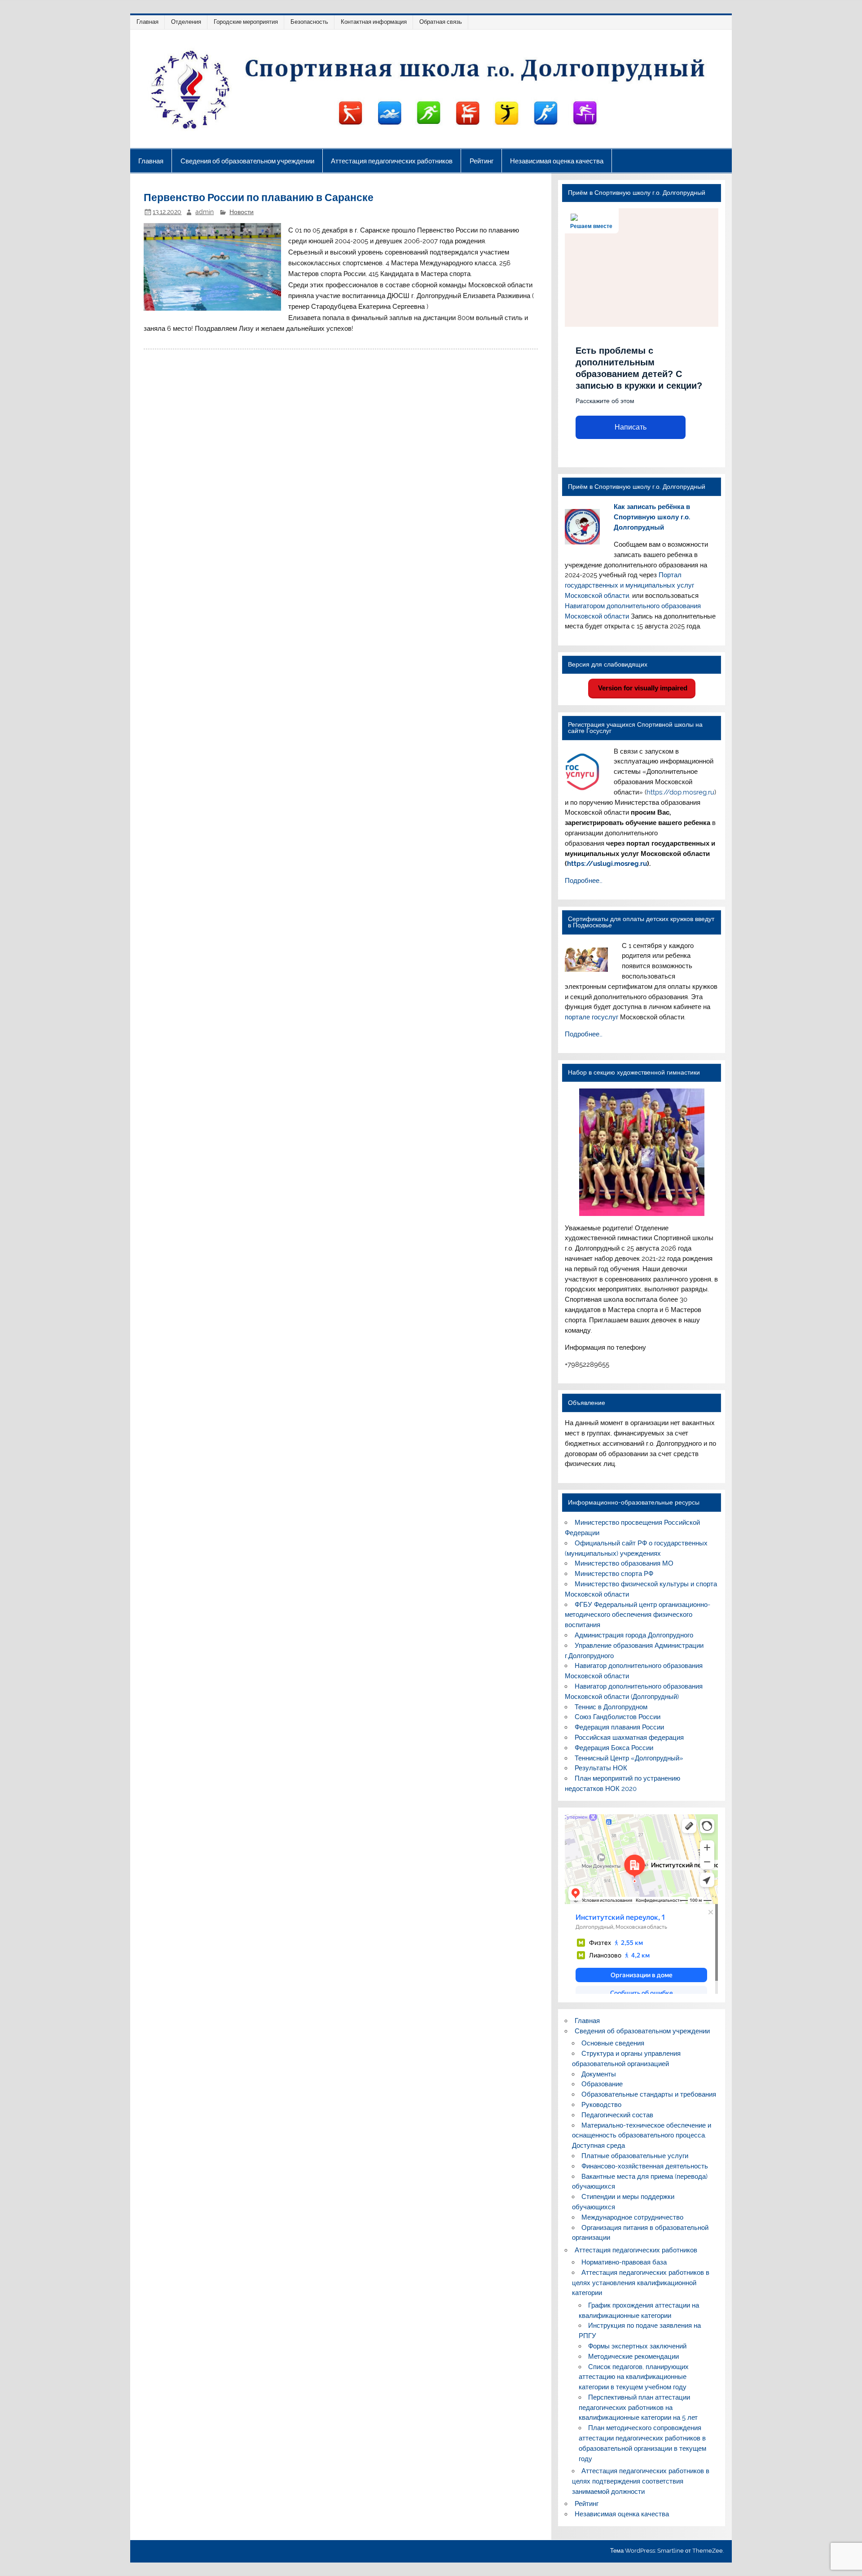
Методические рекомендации (633, 2357)
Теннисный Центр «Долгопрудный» (629, 1758)
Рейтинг (482, 161)
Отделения (186, 22)
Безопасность (309, 22)
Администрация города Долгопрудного (634, 1635)
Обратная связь (441, 22)
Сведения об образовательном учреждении (247, 161)
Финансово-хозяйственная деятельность (645, 2166)
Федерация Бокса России (614, 1748)
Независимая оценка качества (557, 161)
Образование (602, 2084)
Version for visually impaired (642, 688)
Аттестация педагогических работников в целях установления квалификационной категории (641, 2283)
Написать (631, 427)
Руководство (601, 2105)
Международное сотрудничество (632, 2217)
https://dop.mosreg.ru (680, 792)
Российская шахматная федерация (629, 1738)
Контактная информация (374, 22)
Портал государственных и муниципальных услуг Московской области (629, 585)
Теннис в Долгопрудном (611, 1707)
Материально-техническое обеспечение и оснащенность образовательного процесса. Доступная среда (642, 2136)
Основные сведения (613, 2043)
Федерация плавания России (619, 1727)
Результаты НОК (601, 1768)
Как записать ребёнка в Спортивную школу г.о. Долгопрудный (652, 517)
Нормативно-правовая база (624, 2262)
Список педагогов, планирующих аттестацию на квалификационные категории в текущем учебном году (634, 2377)
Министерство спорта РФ (614, 1574)
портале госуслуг (592, 1017)
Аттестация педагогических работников (392, 161)
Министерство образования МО (624, 1563)
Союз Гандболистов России (618, 1717)
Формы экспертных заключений (637, 2346)
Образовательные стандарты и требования (649, 2094)
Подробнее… (584, 881)
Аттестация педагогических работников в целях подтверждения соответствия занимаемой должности (641, 2481)
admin (205, 212)
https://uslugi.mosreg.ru (607, 864)
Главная (147, 22)
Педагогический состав (617, 2115)
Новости (242, 212)
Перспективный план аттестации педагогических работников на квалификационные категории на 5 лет (638, 2408)
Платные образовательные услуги (635, 2156)
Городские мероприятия (246, 22)
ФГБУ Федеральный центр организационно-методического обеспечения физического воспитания (637, 1615)
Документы (599, 2074)
